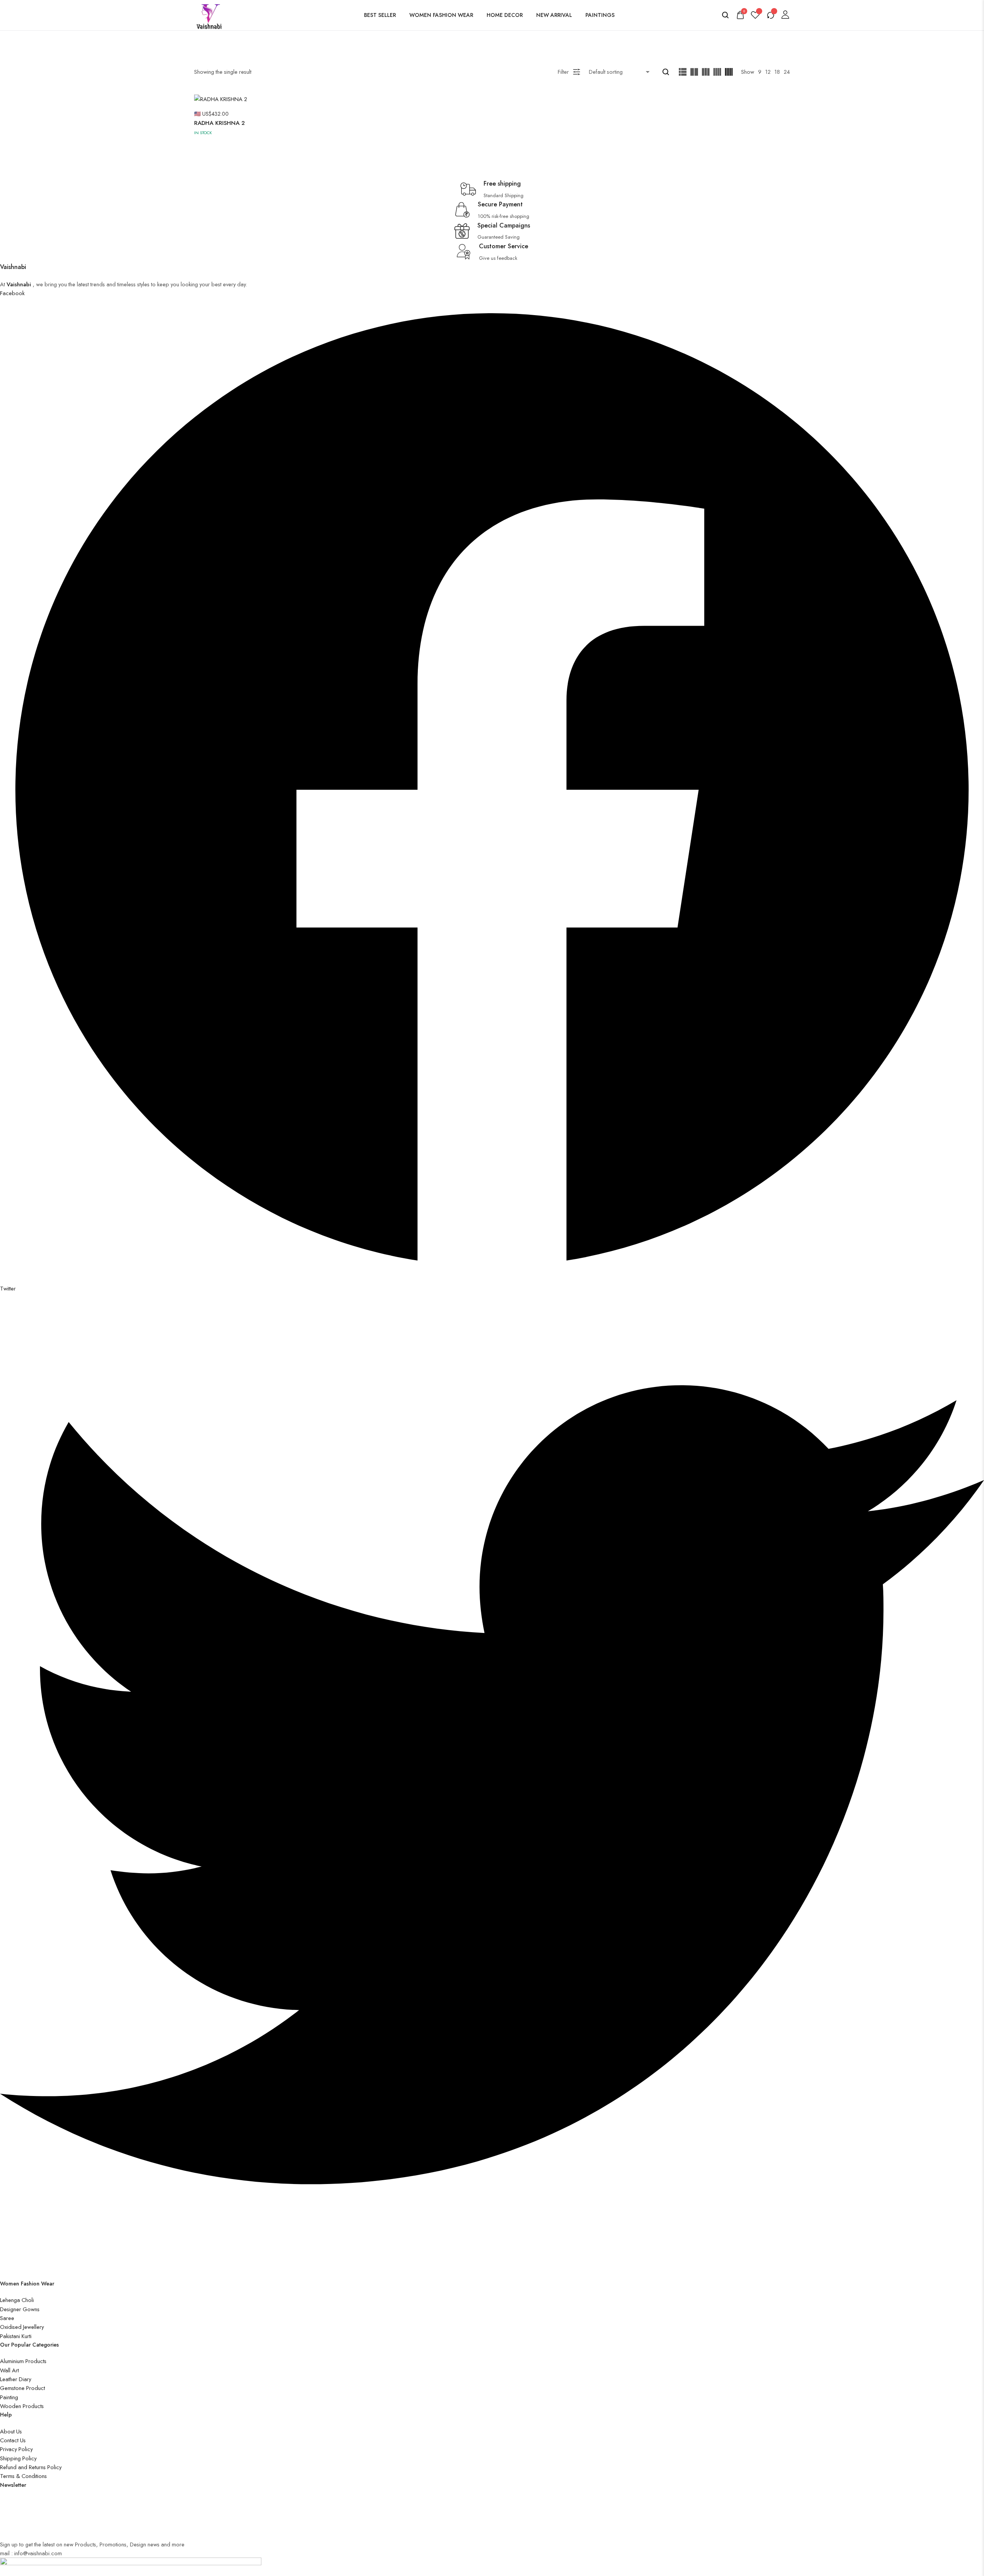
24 (787, 72)
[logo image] (210, 14)
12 (768, 72)
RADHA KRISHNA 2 (219, 123)
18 (777, 72)
